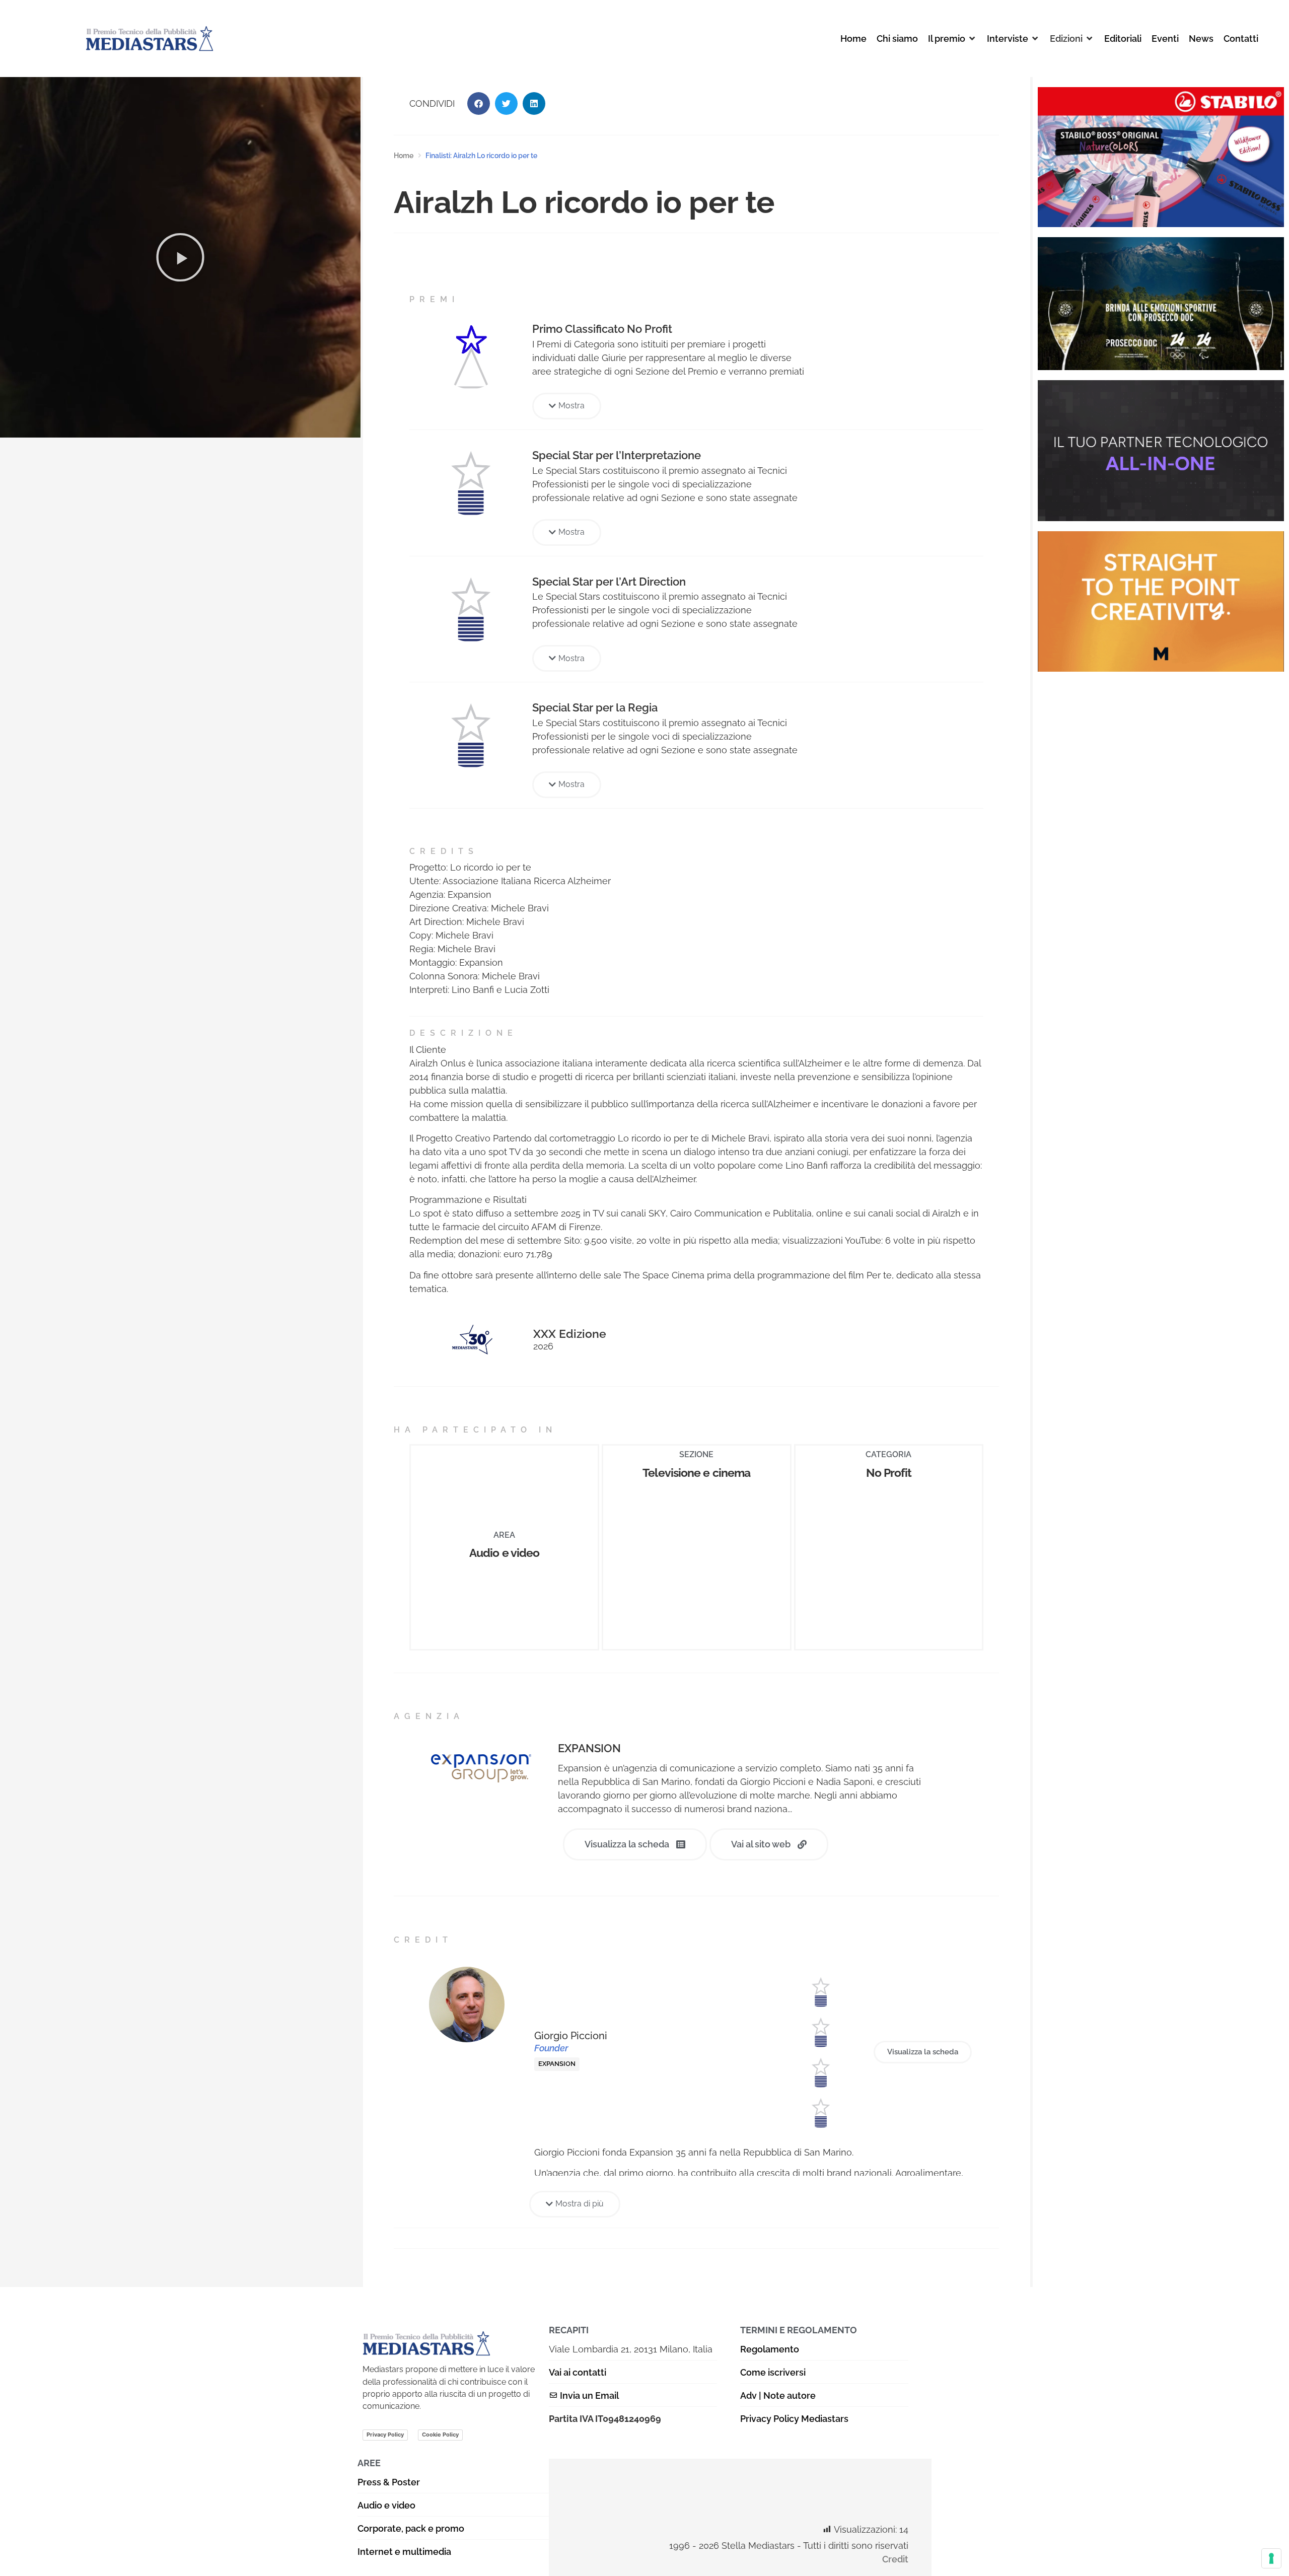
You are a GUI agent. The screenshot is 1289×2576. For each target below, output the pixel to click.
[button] (952, 39)
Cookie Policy (440, 2435)
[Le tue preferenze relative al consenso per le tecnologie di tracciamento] (1271, 2558)
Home (404, 156)
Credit (895, 2559)
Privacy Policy (385, 2435)
